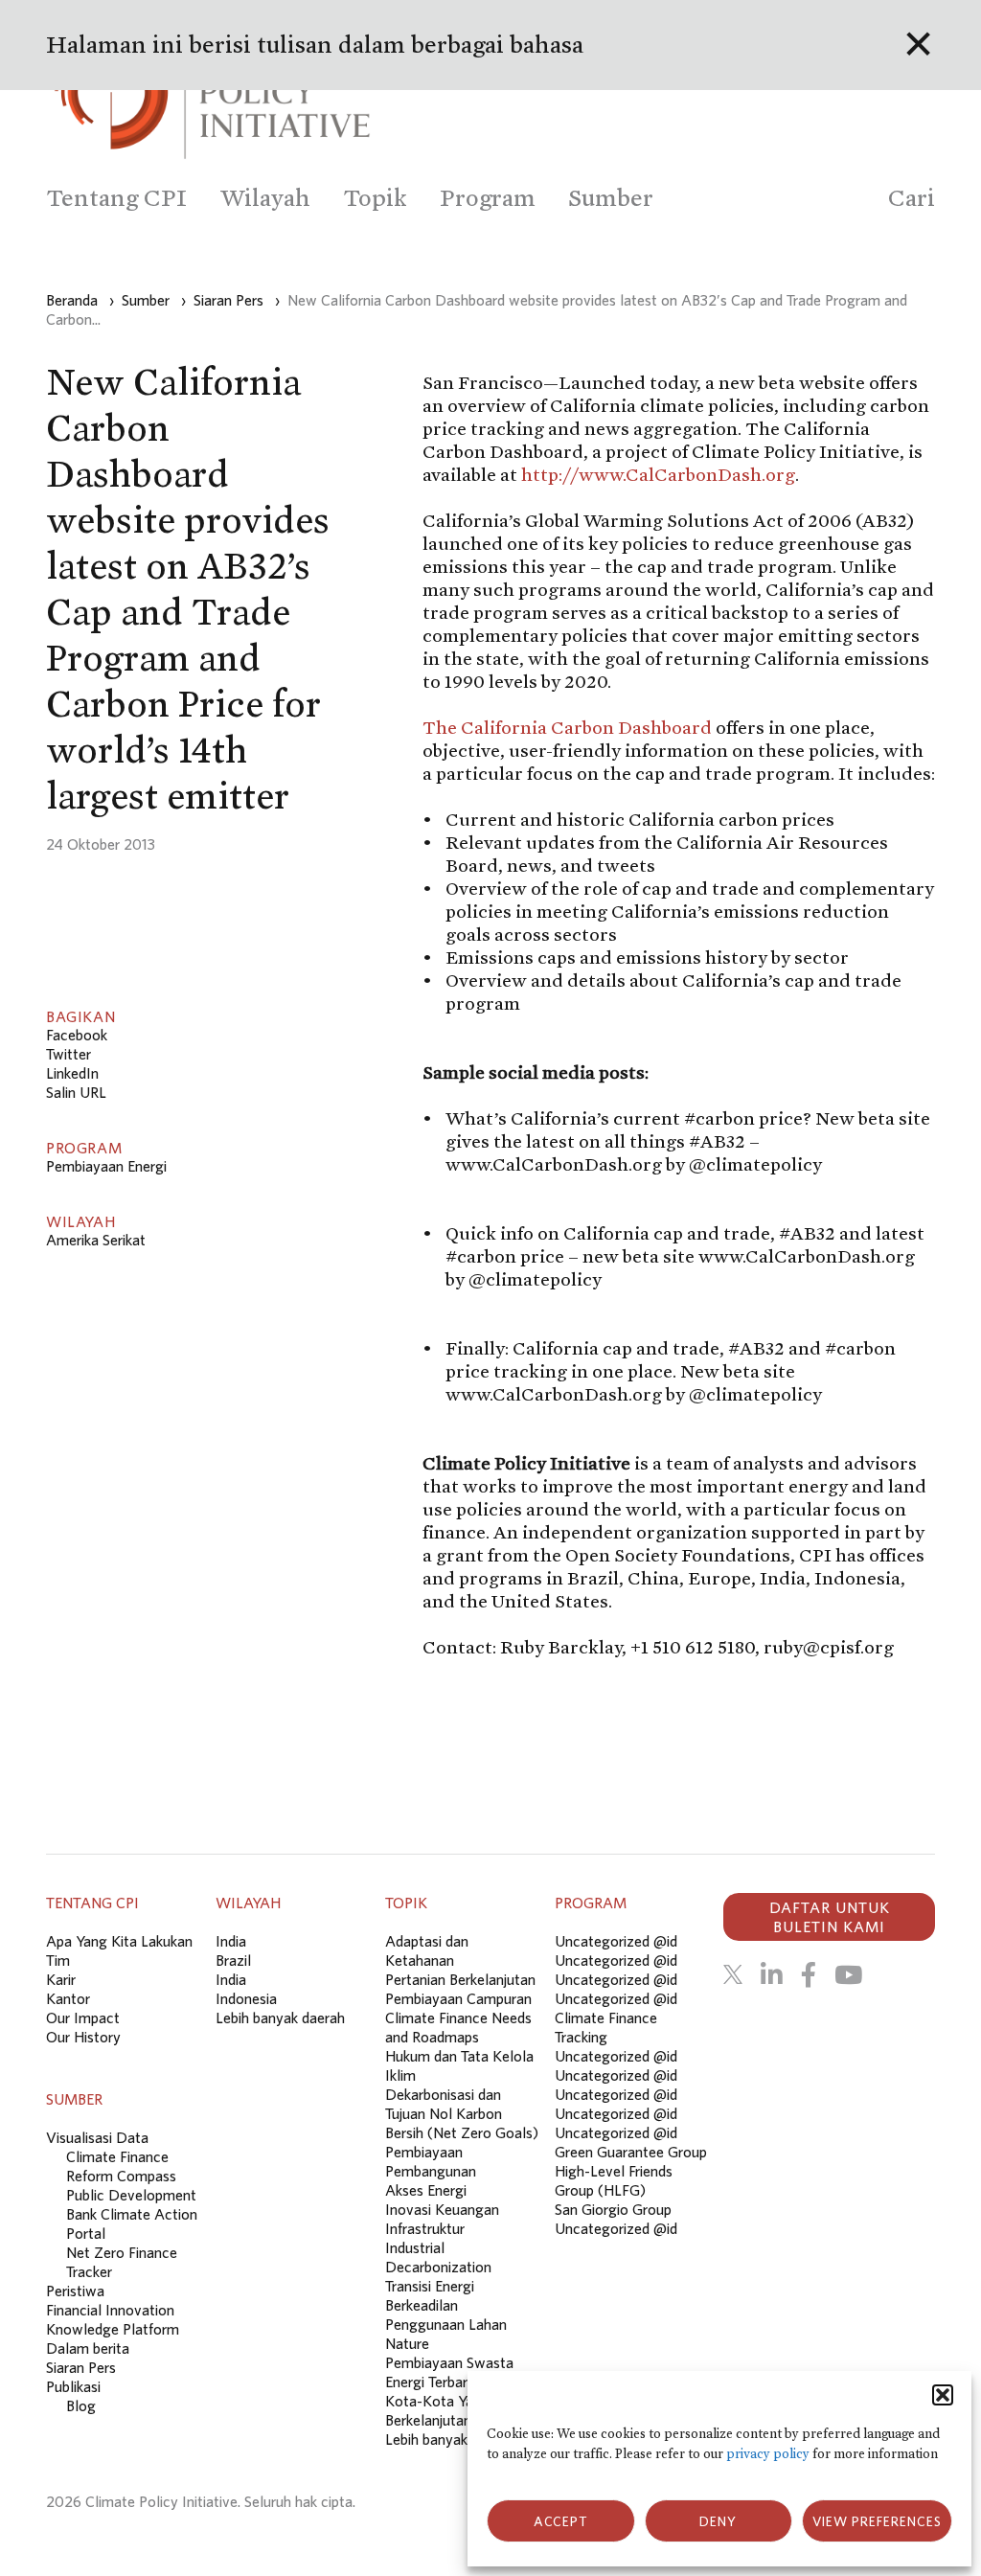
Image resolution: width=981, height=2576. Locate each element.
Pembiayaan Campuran (458, 1998)
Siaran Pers (81, 2367)
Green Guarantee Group (631, 2152)
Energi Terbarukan (441, 2382)
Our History (83, 2037)
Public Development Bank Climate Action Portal (132, 2214)
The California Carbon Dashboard (567, 727)
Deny (718, 2521)
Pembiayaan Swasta (449, 2362)
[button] (943, 2395)
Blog (81, 2405)
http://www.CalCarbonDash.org (658, 474)
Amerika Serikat (96, 1240)
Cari (912, 198)
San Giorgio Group (613, 2209)
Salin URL (76, 1092)
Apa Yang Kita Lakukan (119, 1941)
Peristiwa (75, 2291)
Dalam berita (88, 2348)
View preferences (877, 2521)
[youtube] (848, 1974)
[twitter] (733, 1974)
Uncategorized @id (616, 1941)
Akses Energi (426, 2190)
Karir (61, 1979)
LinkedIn (72, 1073)
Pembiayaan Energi (106, 1166)
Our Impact (83, 2017)
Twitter (68, 1054)
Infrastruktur (425, 2228)
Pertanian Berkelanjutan (460, 1979)
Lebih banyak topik (444, 2439)
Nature (407, 2343)
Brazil (233, 1960)
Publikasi (73, 2386)
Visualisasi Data (97, 2137)
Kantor (68, 1998)
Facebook (77, 1035)
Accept (561, 2521)
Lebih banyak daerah (280, 2017)
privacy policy (768, 2454)
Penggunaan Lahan (446, 2324)
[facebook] (809, 1974)
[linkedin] (772, 1974)
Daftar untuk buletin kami (830, 1917)
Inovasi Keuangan (442, 2209)
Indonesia (246, 1998)
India (231, 1941)
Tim (58, 1960)
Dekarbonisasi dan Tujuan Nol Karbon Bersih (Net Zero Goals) (462, 2113)
